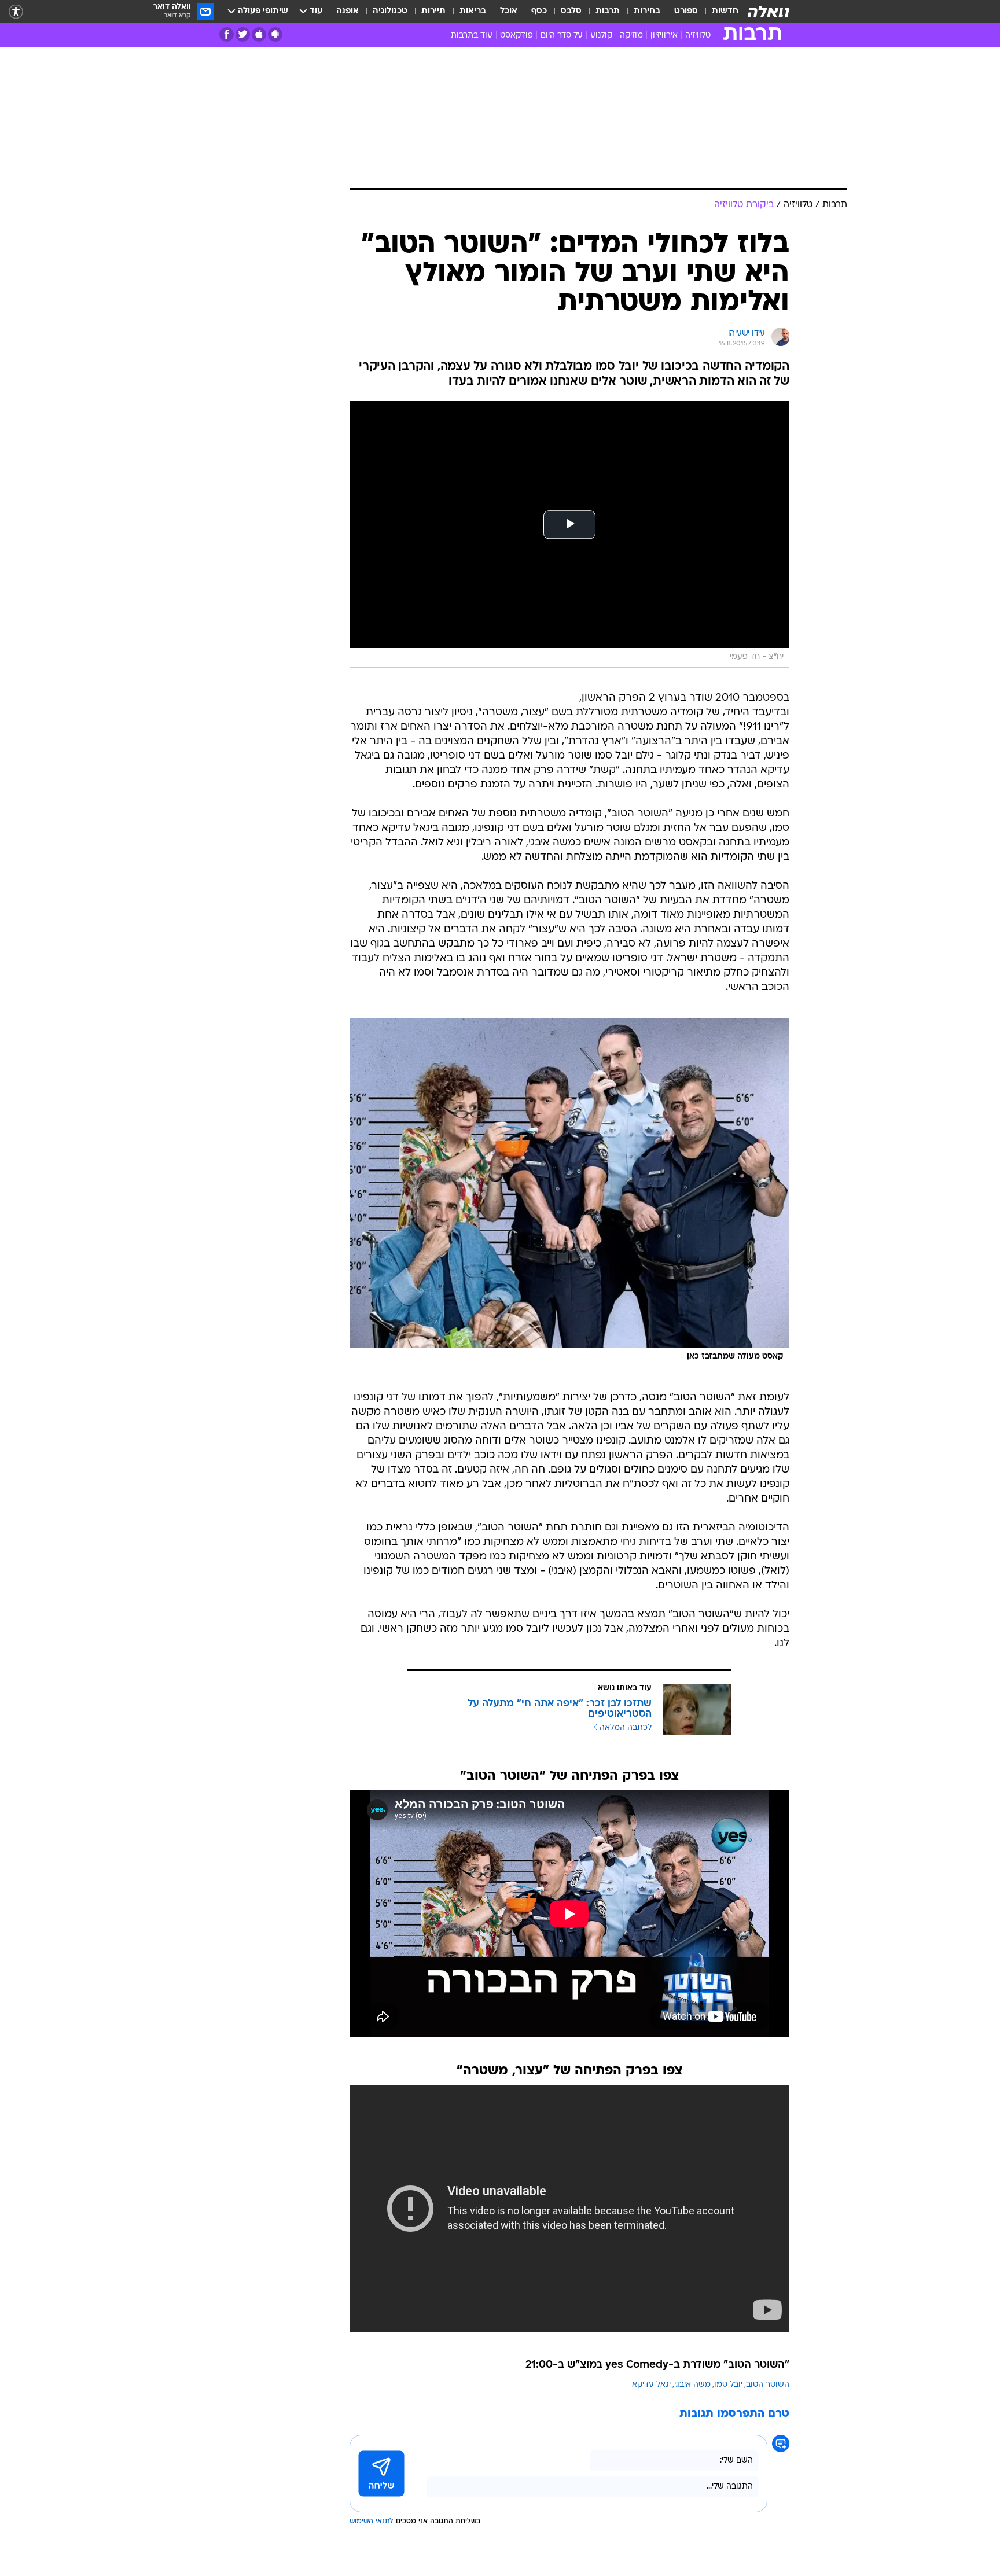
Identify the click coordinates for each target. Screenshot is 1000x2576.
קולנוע (601, 36)
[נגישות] (16, 12)
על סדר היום (562, 36)
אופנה (348, 11)
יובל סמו (728, 2385)
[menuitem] (718, 12)
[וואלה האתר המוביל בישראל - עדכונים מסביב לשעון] (769, 12)
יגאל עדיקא (651, 2385)
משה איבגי (692, 2385)
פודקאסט (516, 36)
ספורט (686, 11)
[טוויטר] (243, 34)
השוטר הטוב (768, 2385)
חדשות (725, 11)
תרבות (608, 11)
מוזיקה (631, 36)
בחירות (647, 11)
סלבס (571, 11)
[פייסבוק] (227, 34)
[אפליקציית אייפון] (259, 34)
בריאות (473, 11)
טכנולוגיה (390, 11)
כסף (539, 11)
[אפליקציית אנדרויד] (275, 34)
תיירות (433, 11)
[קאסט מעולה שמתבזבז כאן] (569, 1193)
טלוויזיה (698, 36)
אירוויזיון (664, 36)
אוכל (509, 11)
